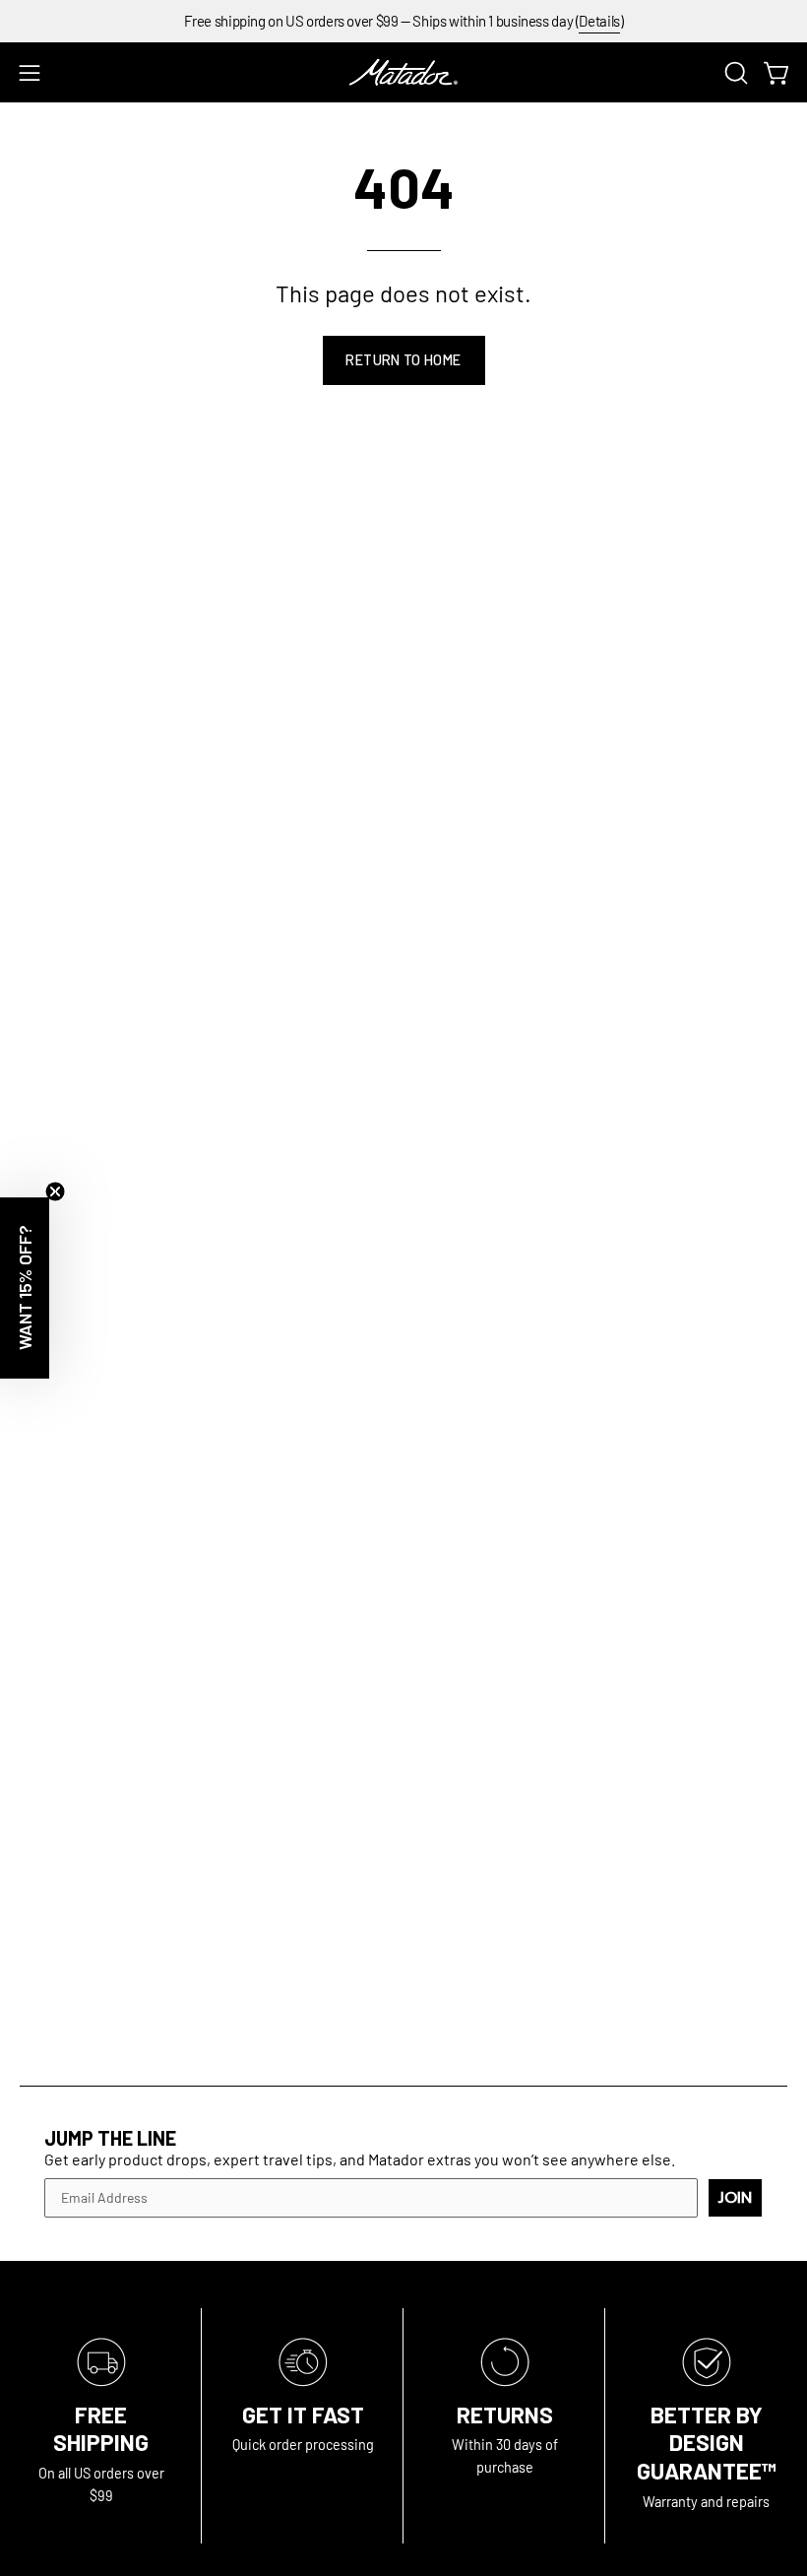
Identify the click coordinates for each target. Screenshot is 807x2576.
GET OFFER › (403, 1397)
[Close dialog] (767, 1040)
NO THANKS (404, 1478)
